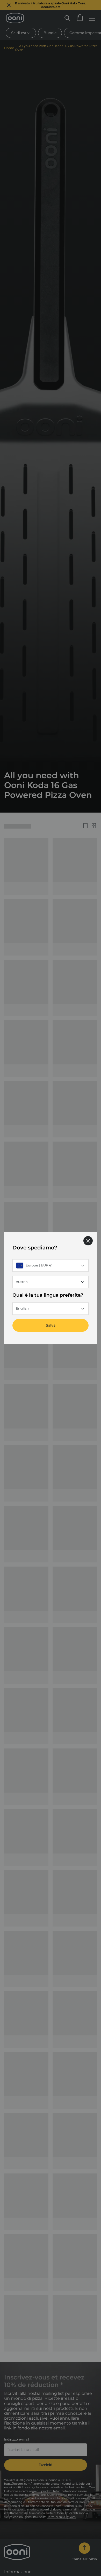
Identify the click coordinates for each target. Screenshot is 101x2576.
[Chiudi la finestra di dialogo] (88, 1241)
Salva (51, 1325)
